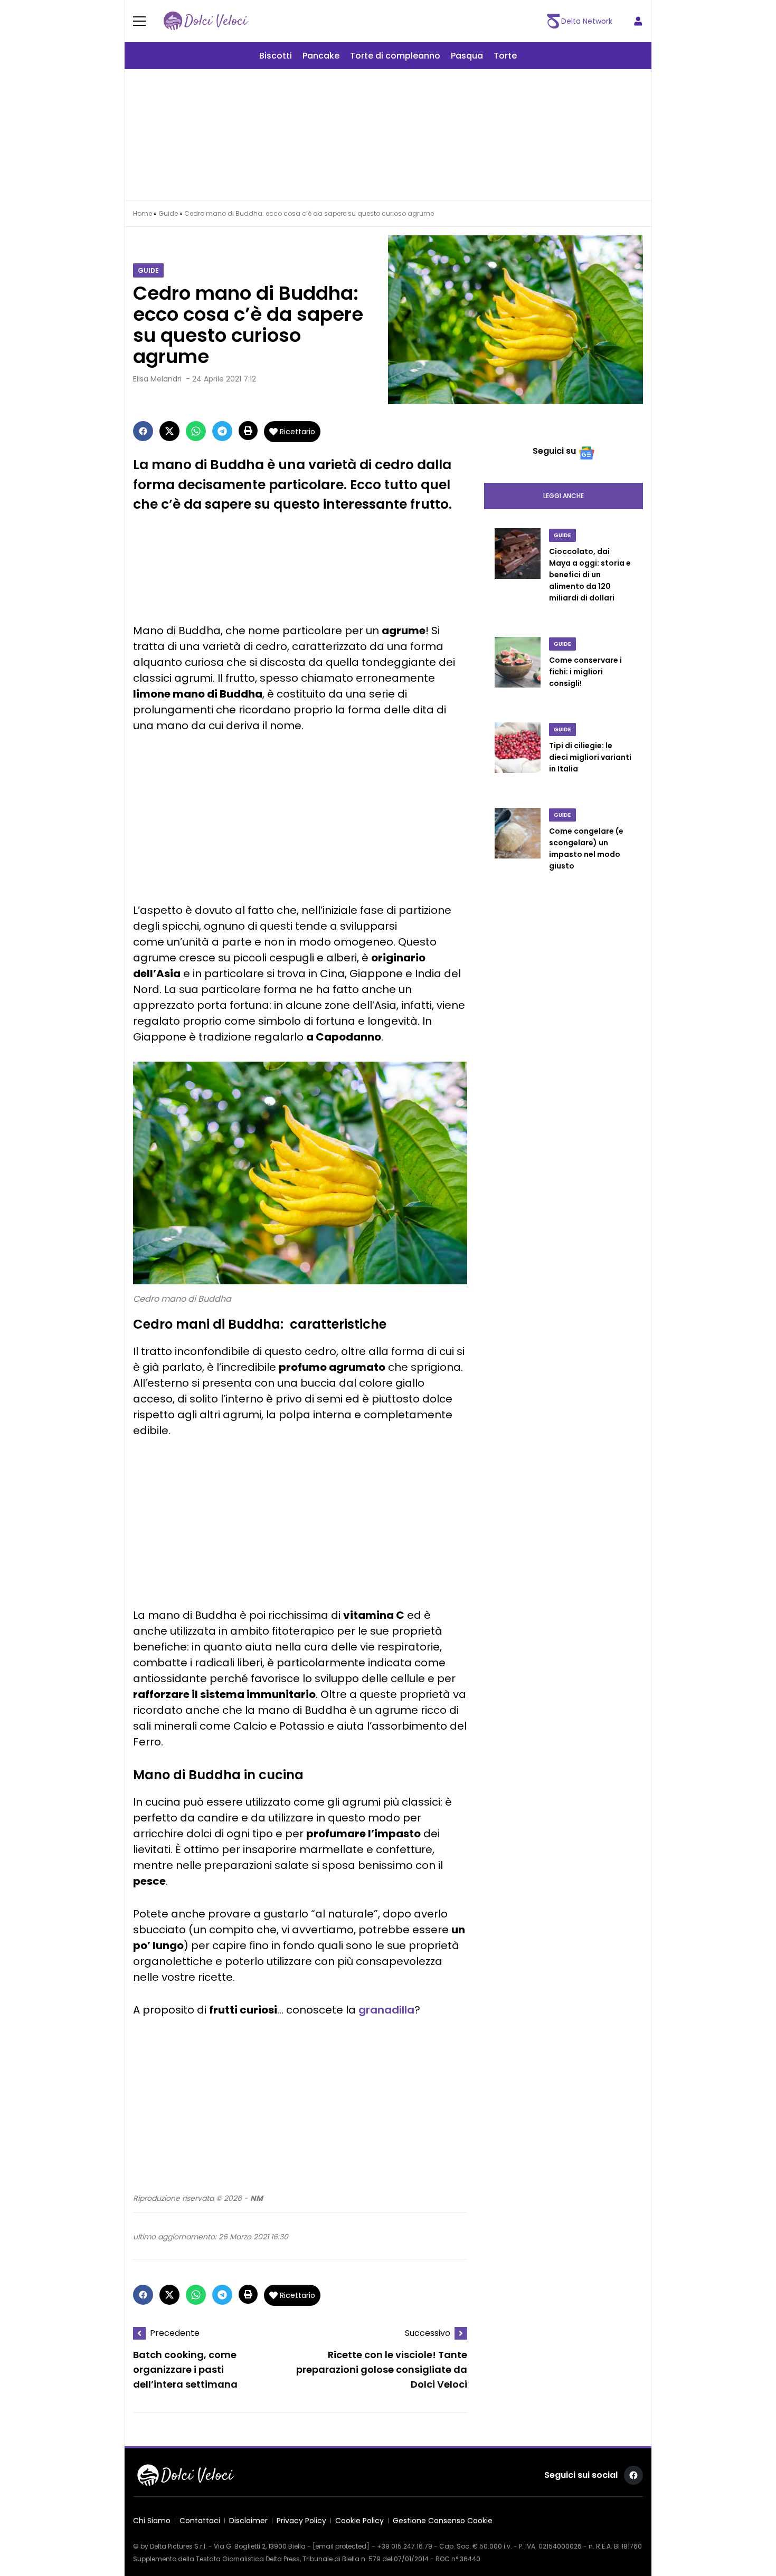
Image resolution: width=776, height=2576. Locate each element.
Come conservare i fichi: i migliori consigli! (585, 672)
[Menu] (146, 21)
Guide (168, 213)
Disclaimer (248, 2521)
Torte (505, 56)
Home (143, 213)
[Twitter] (169, 431)
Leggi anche (564, 496)
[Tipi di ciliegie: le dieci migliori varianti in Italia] (518, 759)
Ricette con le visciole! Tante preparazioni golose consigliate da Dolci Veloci (382, 2370)
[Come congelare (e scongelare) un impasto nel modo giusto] (518, 850)
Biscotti (276, 56)
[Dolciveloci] (206, 21)
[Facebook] (143, 431)
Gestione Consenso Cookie (443, 2521)
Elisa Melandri (157, 379)
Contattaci (200, 2521)
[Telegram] (222, 431)
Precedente (175, 2333)
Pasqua (467, 56)
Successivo (428, 2333)
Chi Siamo (152, 2521)
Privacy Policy (301, 2521)
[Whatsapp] (196, 431)
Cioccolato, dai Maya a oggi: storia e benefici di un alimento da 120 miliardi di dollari (590, 575)
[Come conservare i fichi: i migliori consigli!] (518, 673)
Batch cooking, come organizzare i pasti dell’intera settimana (185, 2370)
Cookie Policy (359, 2521)
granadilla (386, 2010)
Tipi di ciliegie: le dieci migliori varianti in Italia (590, 757)
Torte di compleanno (395, 56)
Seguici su (554, 451)
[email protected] (341, 2546)
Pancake (321, 56)
